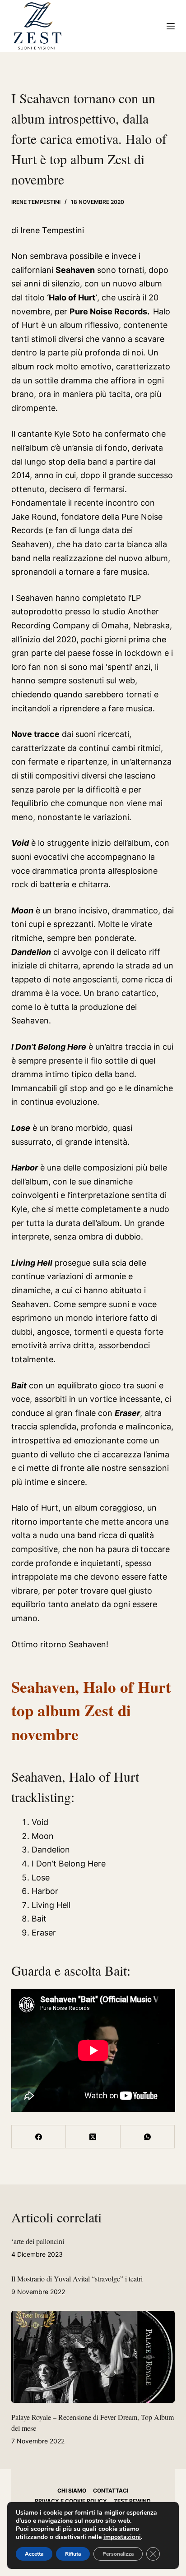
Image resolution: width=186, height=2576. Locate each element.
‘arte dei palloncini (38, 2241)
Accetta (34, 2554)
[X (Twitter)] (93, 2137)
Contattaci (111, 2491)
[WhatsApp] (148, 2137)
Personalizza (118, 2554)
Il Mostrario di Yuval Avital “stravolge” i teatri (77, 2279)
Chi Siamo (72, 2491)
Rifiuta (73, 2554)
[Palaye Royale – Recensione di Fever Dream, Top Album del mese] (93, 2357)
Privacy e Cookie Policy (71, 2501)
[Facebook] (39, 2137)
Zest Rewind (132, 2501)
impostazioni (122, 2537)
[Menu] (171, 26)
